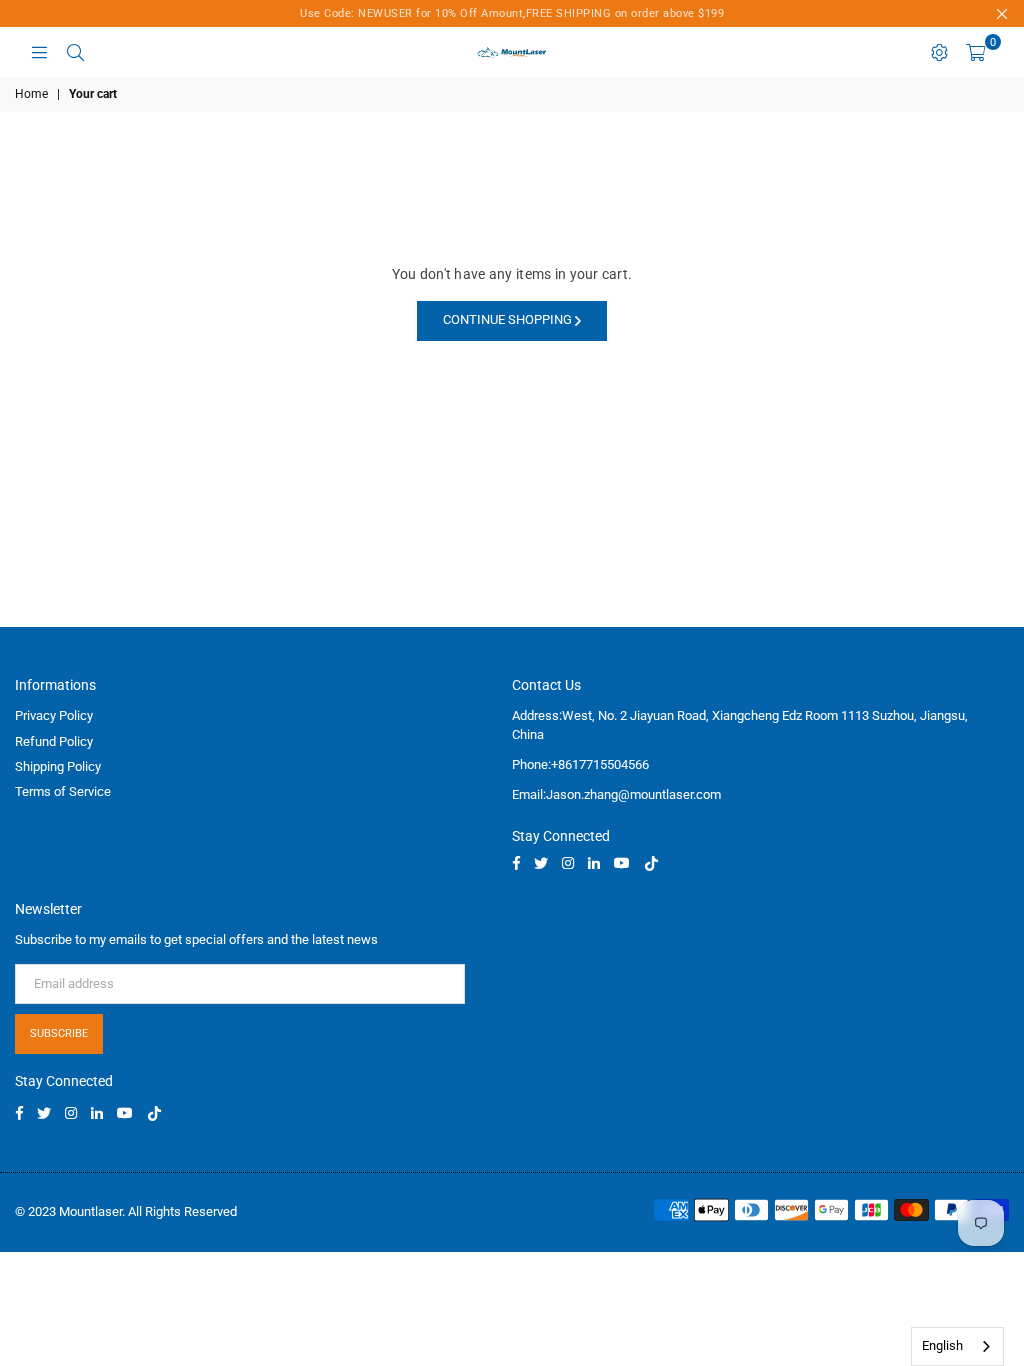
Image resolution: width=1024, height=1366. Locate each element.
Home (31, 94)
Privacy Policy (54, 715)
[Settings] (939, 52)
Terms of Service (63, 791)
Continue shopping (509, 319)
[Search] (75, 52)
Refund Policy (54, 741)
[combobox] (957, 1346)
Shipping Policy (58, 766)
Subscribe (59, 1033)
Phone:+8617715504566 (580, 764)
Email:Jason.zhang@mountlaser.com (616, 794)
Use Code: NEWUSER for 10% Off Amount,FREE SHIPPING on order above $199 (512, 13)
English (942, 1345)
